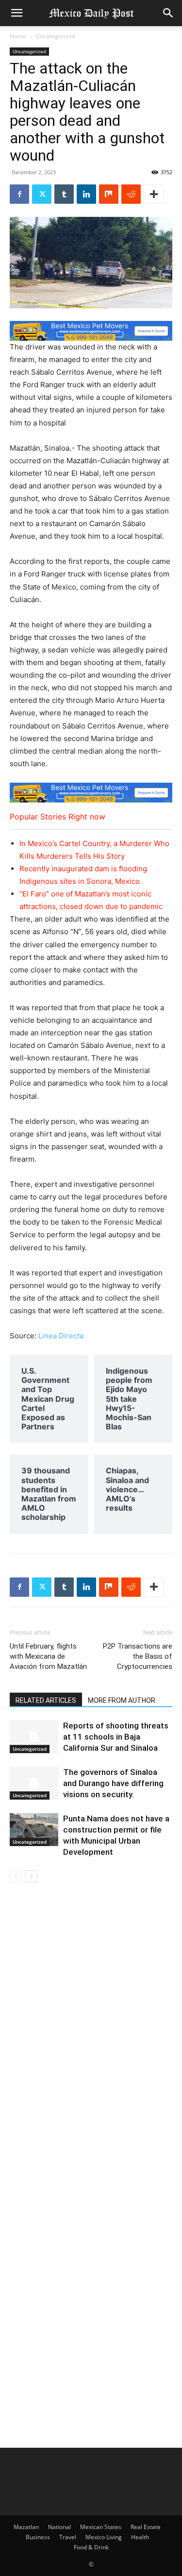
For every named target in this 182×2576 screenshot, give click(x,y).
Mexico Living (104, 2537)
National (59, 2527)
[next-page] (31, 1876)
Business (38, 2537)
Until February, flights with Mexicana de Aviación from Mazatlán (48, 1656)
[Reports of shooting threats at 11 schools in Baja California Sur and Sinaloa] (34, 1737)
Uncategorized (55, 36)
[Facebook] (19, 194)
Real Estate (146, 2527)
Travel (68, 2537)
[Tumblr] (64, 194)
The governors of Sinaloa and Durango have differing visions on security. (113, 1783)
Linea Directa (61, 1336)
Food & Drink (91, 2547)
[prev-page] (16, 1876)
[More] (154, 194)
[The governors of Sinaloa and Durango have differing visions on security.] (34, 1783)
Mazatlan (26, 2527)
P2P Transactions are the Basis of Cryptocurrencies (138, 1656)
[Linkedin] (86, 194)
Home (18, 36)
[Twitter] (42, 194)
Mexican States (101, 2527)
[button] (17, 13)
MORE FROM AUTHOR (122, 1700)
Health (140, 2537)
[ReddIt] (131, 194)
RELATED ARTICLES (46, 1700)
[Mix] (109, 194)
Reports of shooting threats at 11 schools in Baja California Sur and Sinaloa (116, 1737)
